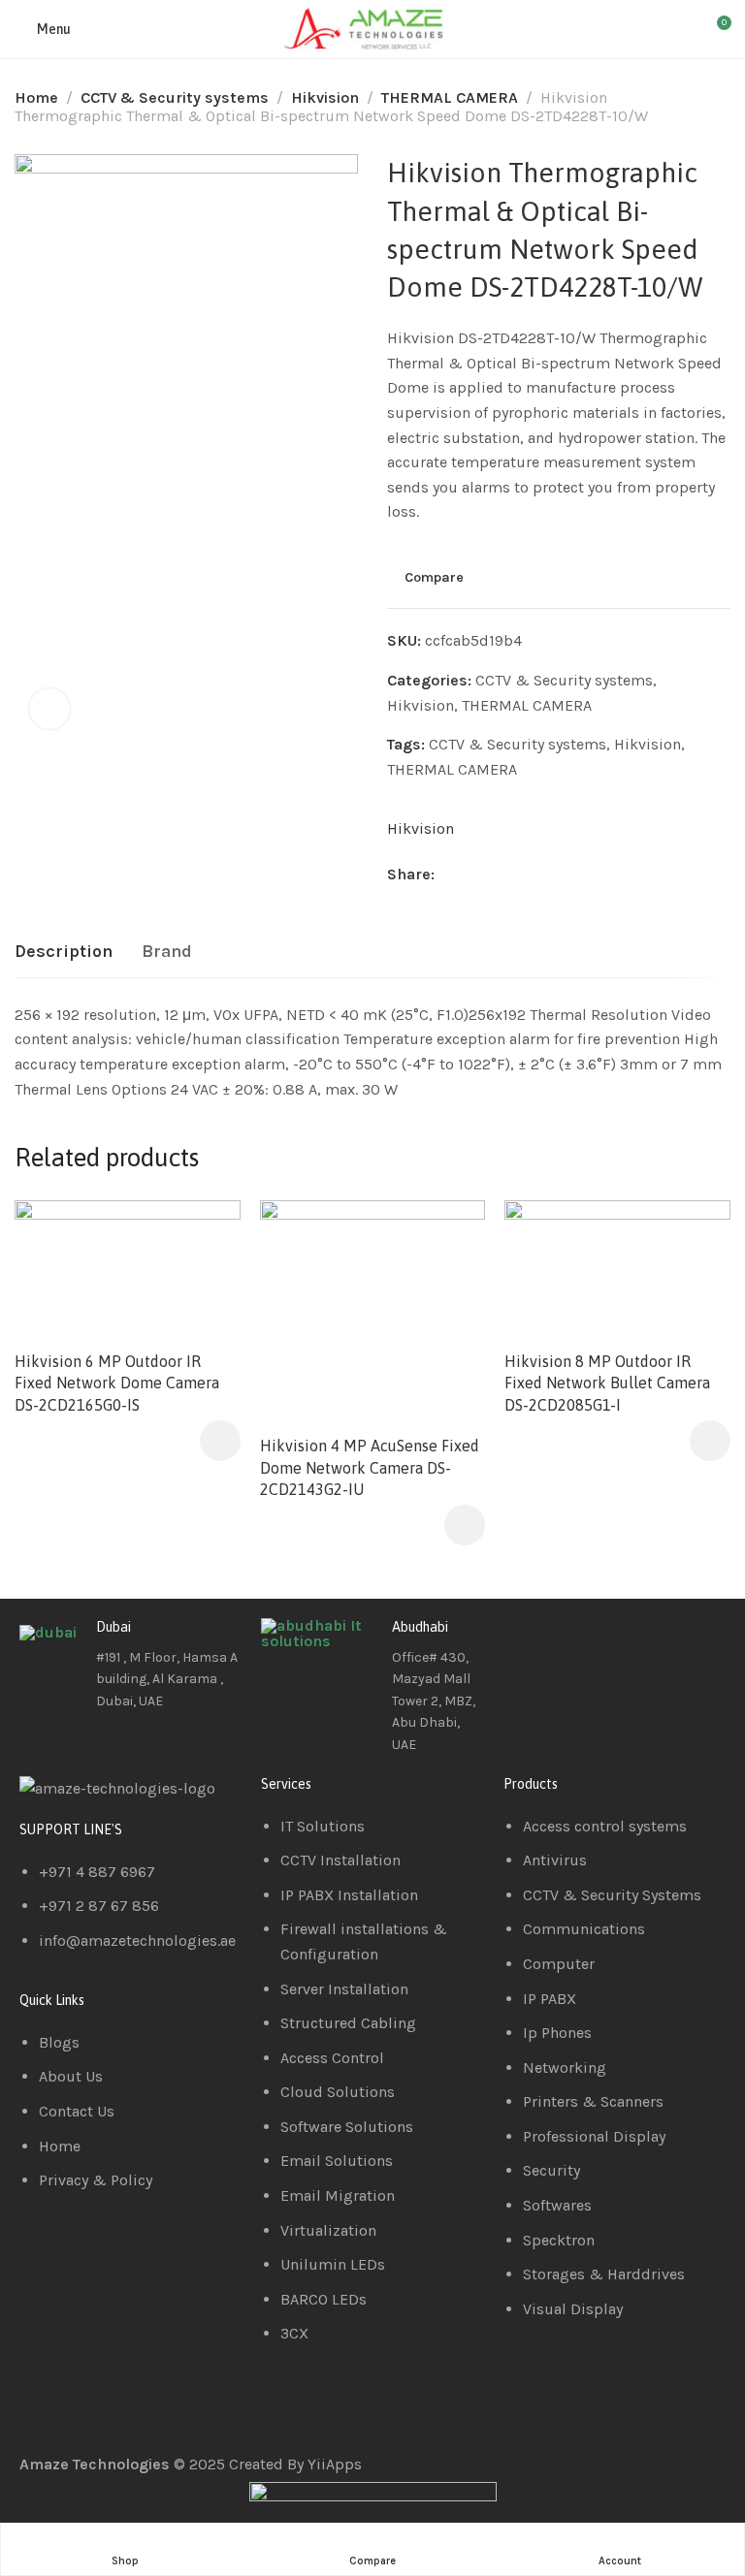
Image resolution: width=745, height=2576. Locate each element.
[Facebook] (528, 1642)
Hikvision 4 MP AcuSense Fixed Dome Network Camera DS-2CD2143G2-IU (370, 1467)
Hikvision (325, 97)
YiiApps (335, 2464)
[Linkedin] (580, 1642)
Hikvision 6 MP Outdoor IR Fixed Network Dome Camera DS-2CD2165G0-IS (117, 1383)
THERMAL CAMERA (450, 97)
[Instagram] (632, 1642)
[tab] (64, 952)
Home (36, 97)
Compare (434, 577)
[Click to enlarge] (49, 709)
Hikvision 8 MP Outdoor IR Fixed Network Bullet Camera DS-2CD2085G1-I (607, 1383)
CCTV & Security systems (175, 97)
